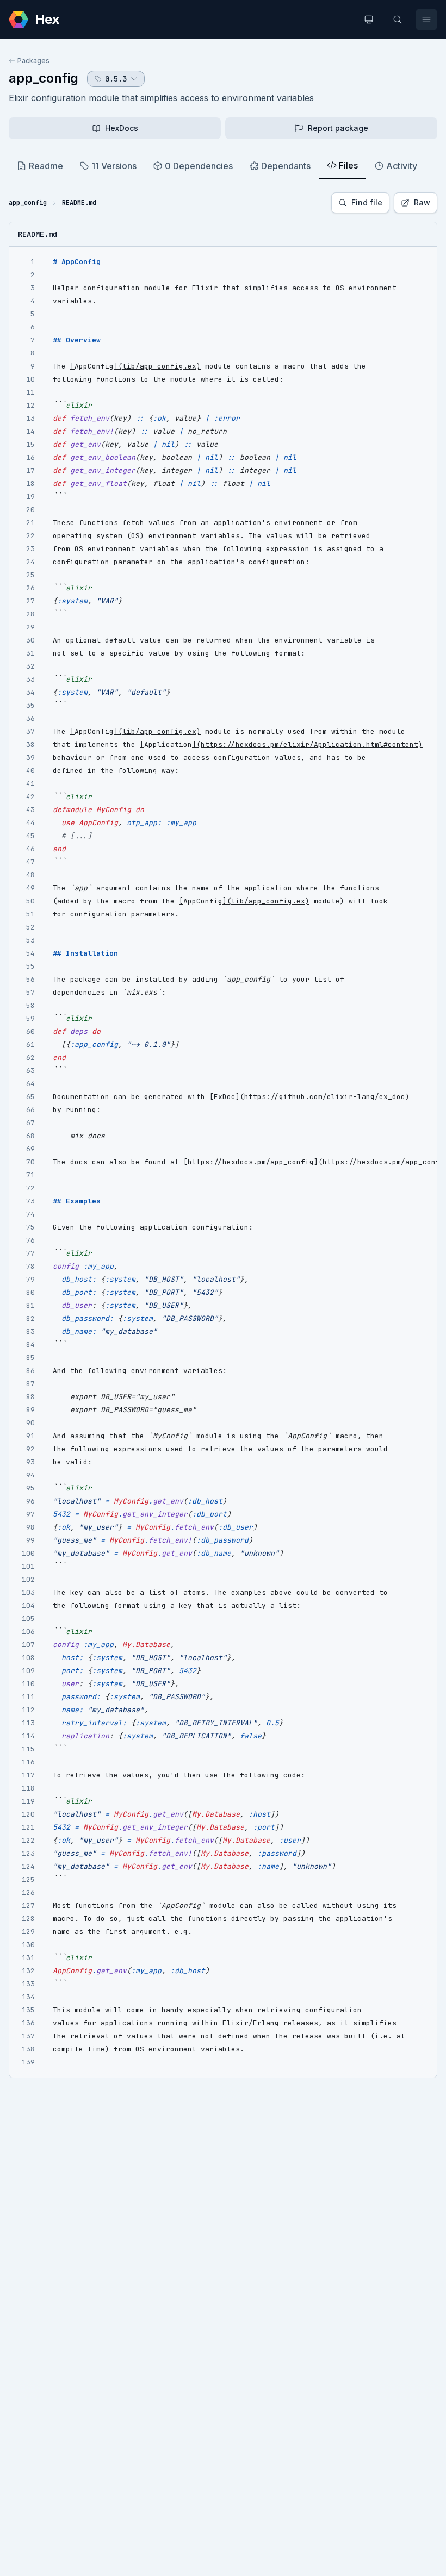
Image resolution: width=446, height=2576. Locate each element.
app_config (44, 78)
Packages (33, 61)
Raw (422, 202)
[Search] (398, 20)
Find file (367, 202)
